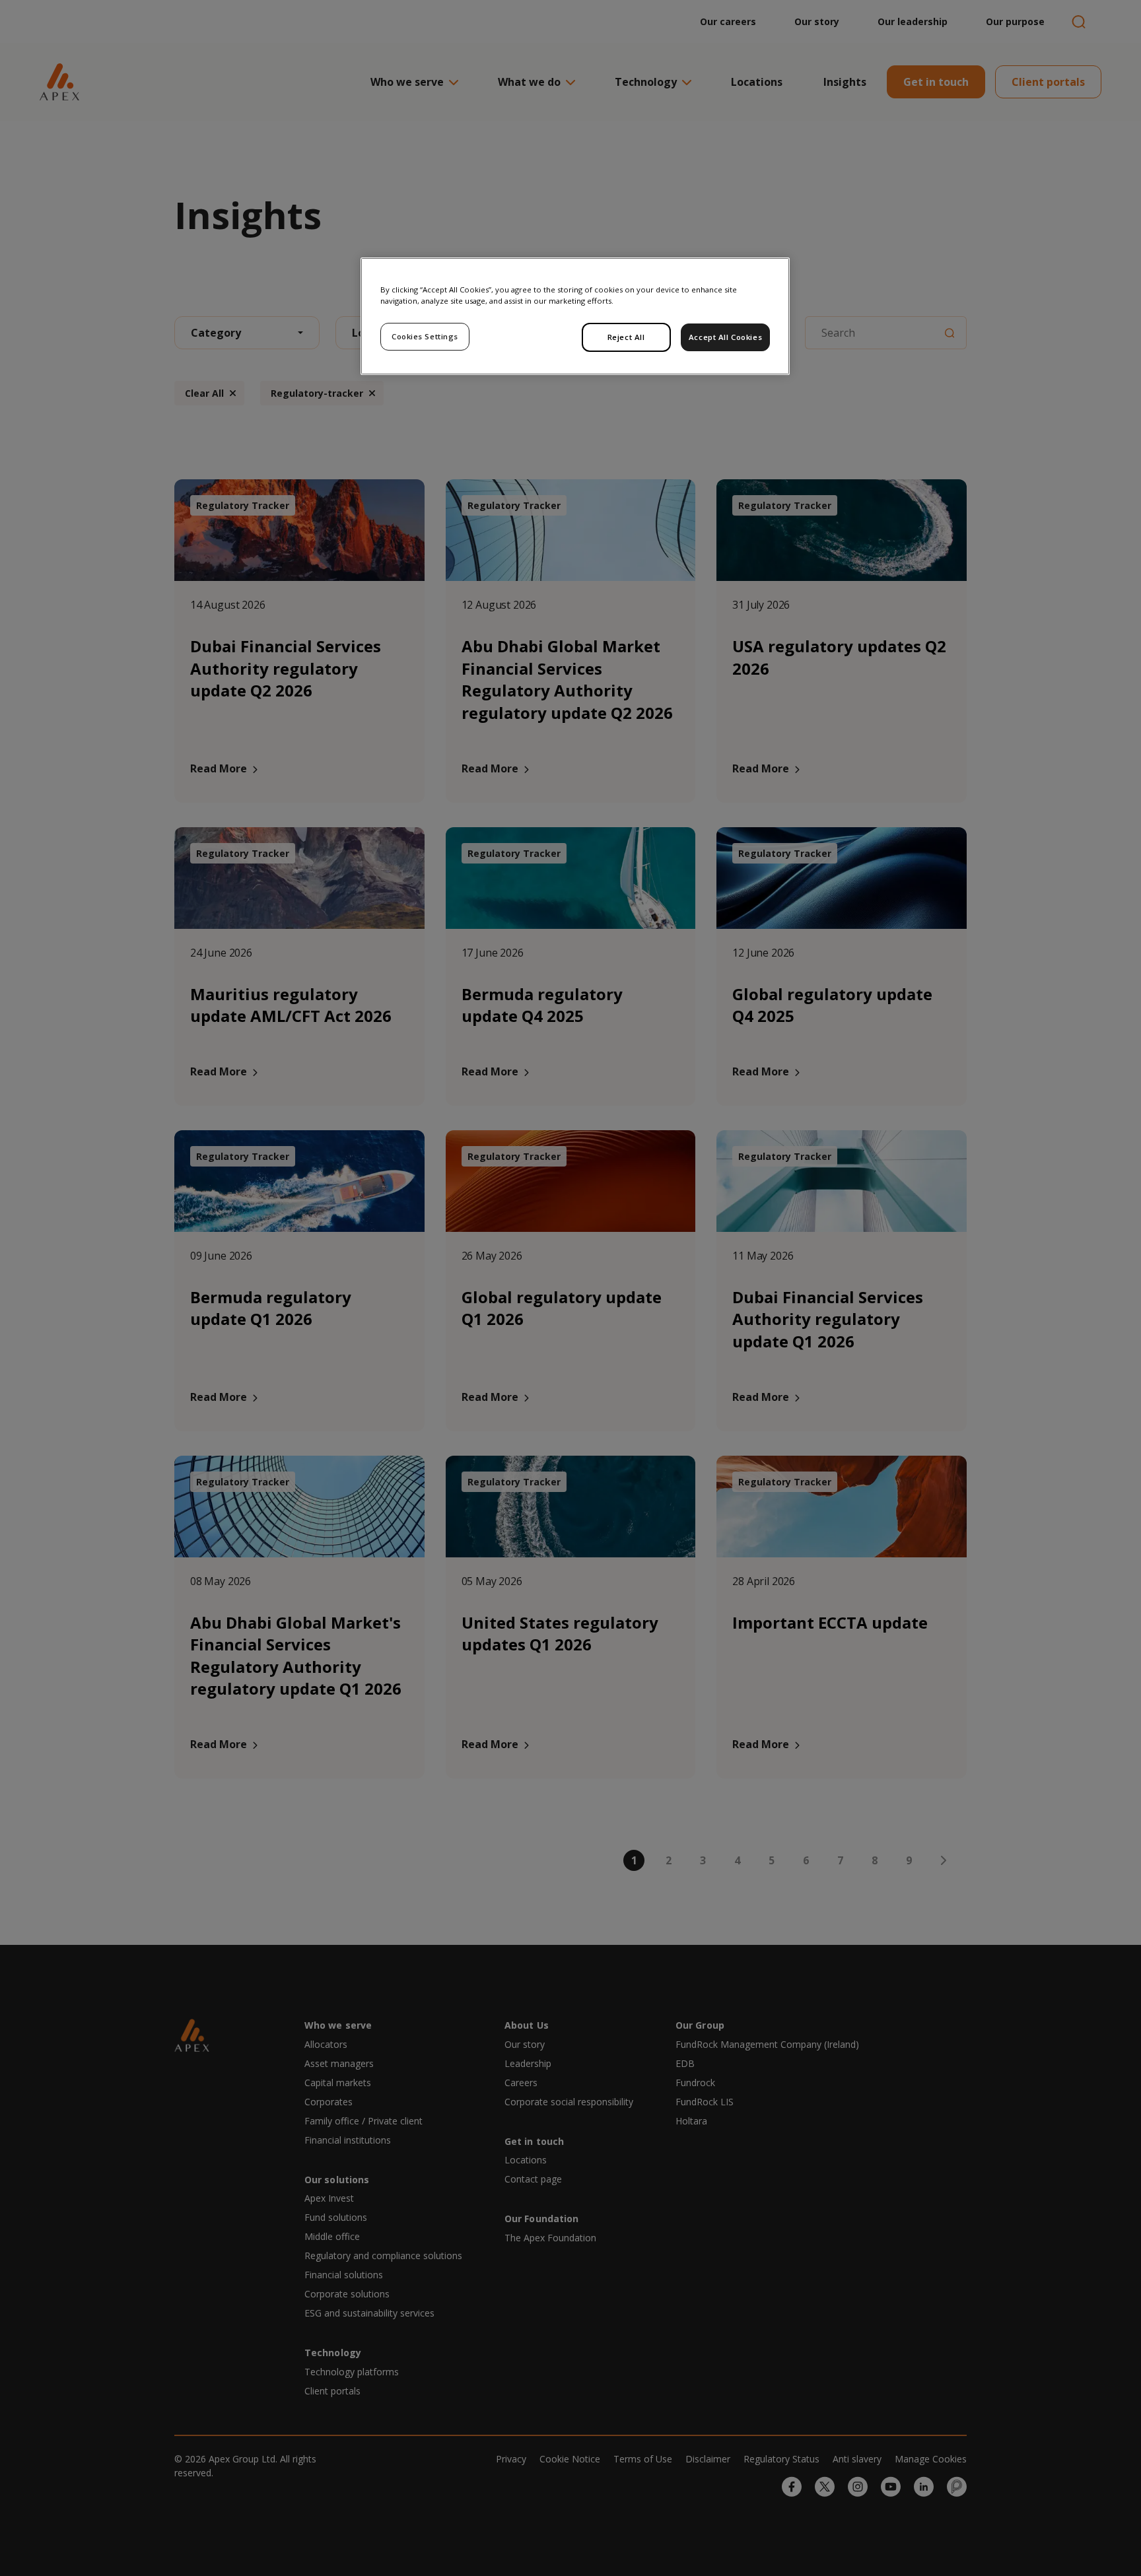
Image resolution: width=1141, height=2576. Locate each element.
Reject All (626, 337)
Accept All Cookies (725, 337)
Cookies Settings (425, 336)
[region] (575, 316)
